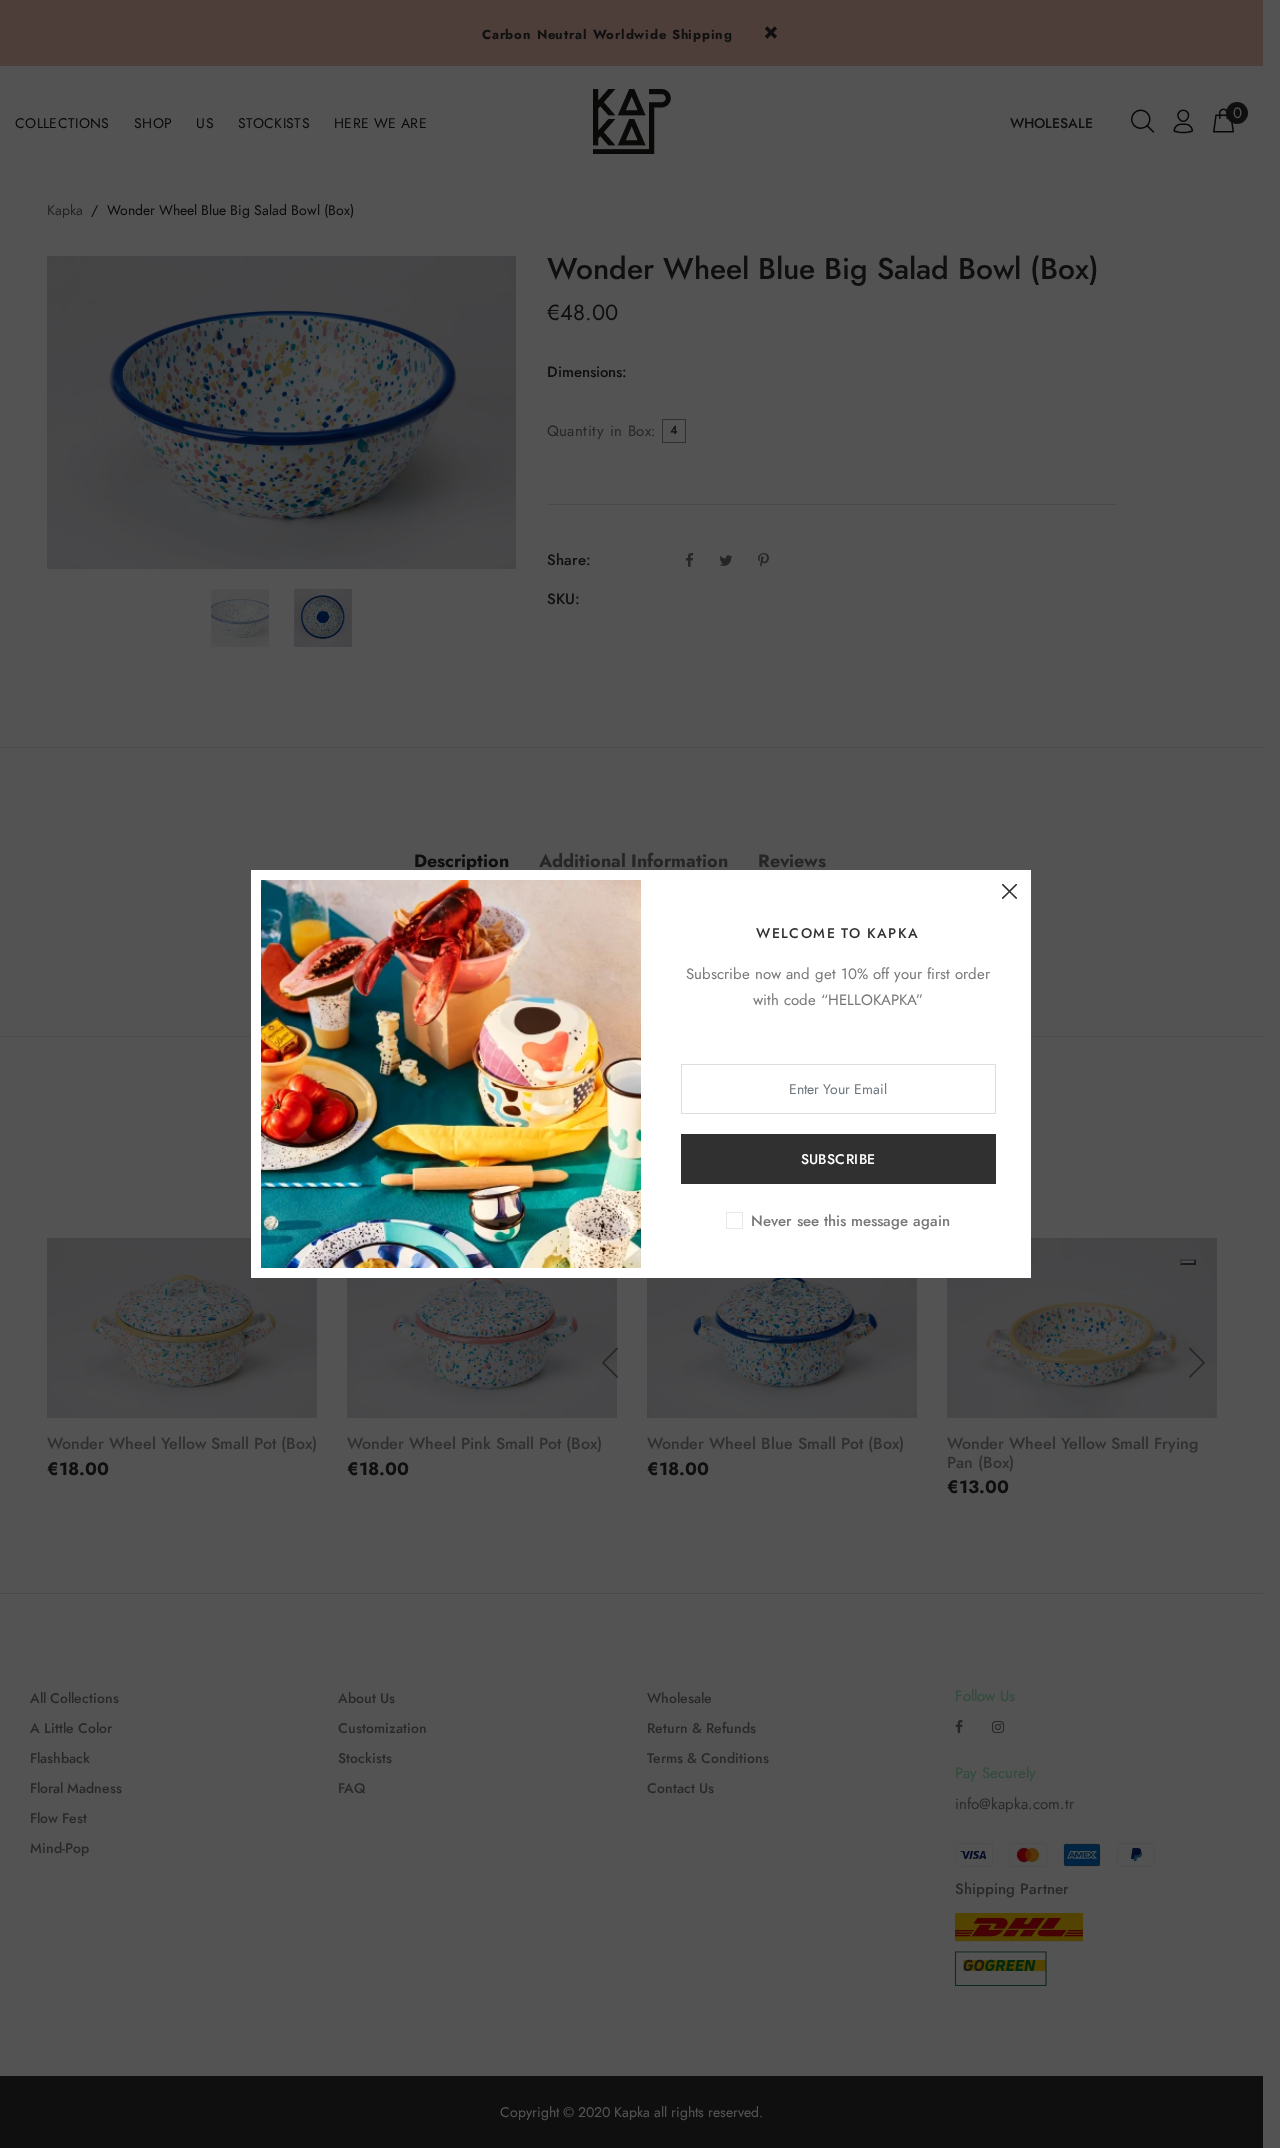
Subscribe (838, 1159)
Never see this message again (850, 1221)
